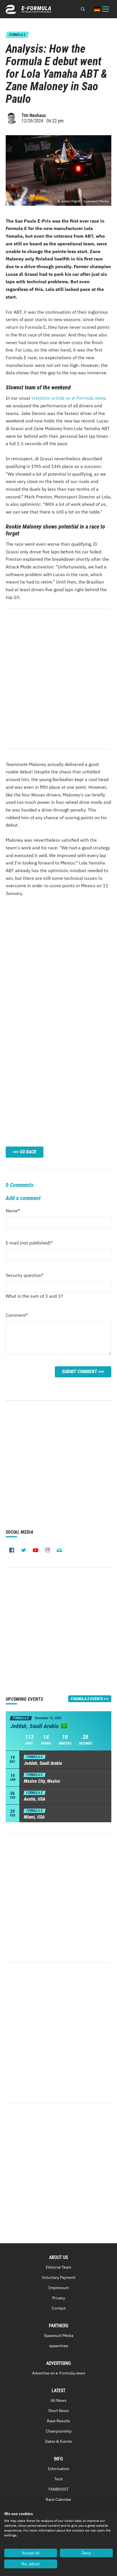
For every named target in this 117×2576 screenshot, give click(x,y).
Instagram (47, 1550)
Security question (25, 1277)
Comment (17, 1317)
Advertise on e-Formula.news (59, 2373)
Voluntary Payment (59, 2277)
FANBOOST (59, 2489)
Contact (59, 2308)
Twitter (24, 1550)
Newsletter (59, 1550)
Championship (59, 2431)
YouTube (35, 1550)
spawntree (59, 2346)
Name (17, 1212)
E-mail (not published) (29, 1244)
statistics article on (68, 398)
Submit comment (80, 1372)
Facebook (12, 1550)
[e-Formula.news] (28, 9)
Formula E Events (87, 1699)
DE (97, 9)
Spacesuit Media (59, 2335)
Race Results (58, 2421)
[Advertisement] (58, 962)
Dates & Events (59, 2441)
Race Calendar (58, 2499)
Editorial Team (58, 2267)
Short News (59, 2411)
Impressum (59, 2288)
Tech (58, 2479)
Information (58, 2469)
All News (58, 2400)
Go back (28, 1152)
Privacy (59, 2298)
